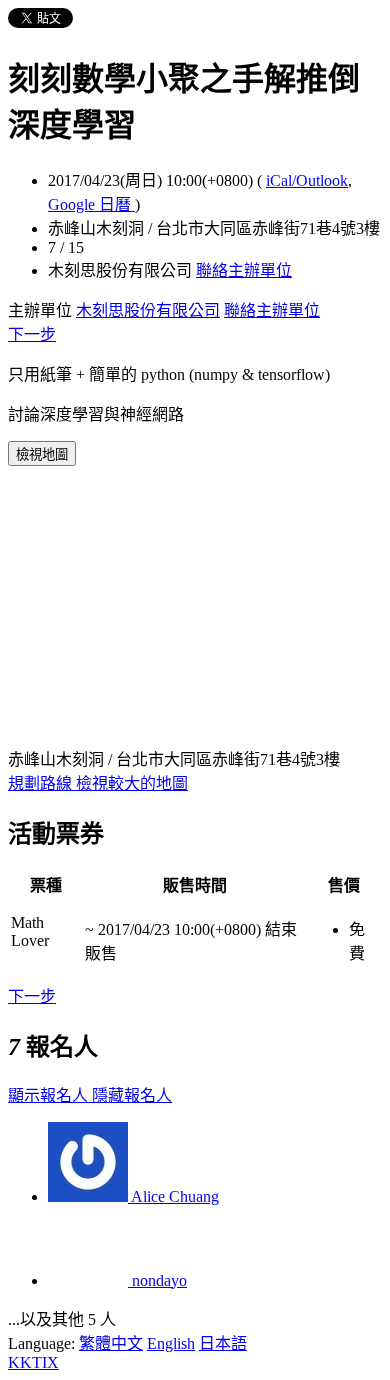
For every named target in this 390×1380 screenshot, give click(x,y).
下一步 (32, 334)
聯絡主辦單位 (244, 270)
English (171, 1343)
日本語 (223, 1343)
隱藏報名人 (132, 1095)
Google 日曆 (91, 204)
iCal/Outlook (307, 180)
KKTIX (33, 1362)
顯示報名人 (50, 1095)
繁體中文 (111, 1343)
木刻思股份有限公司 (148, 310)
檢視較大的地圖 (132, 783)
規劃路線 (42, 783)
